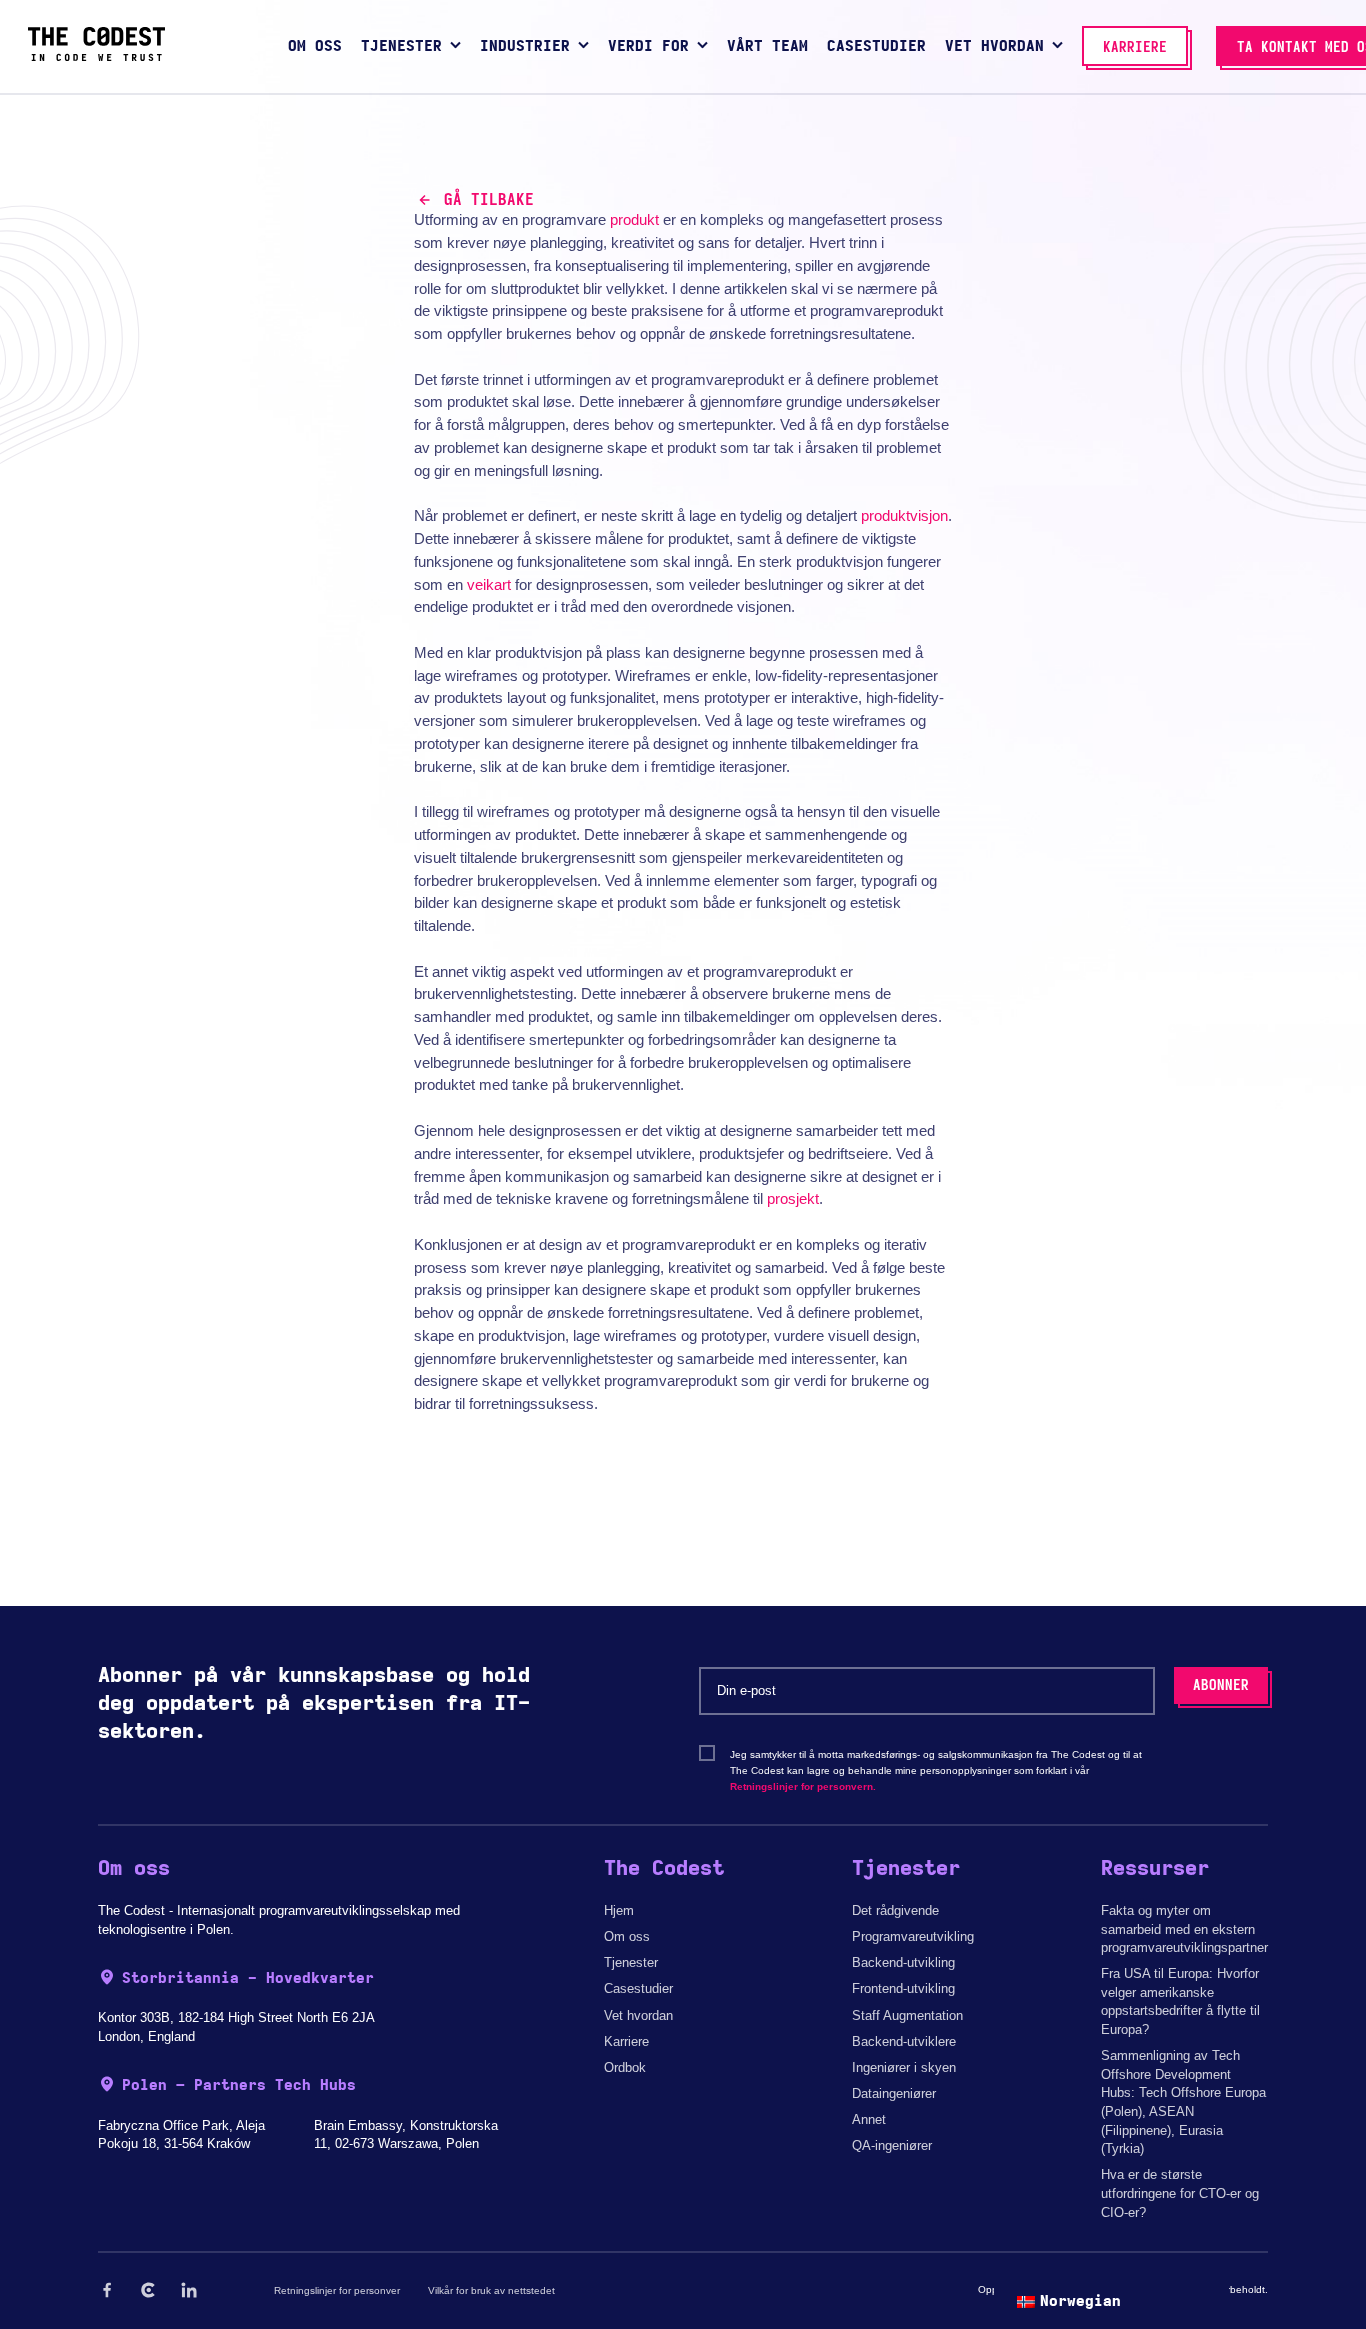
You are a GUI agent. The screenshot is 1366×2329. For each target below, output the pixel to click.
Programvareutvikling (913, 1936)
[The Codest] (96, 56)
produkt (634, 219)
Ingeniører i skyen (904, 2067)
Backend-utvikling (903, 1962)
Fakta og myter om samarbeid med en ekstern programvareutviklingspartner (1184, 1929)
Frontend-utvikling (903, 1988)
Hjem (619, 1910)
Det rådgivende (895, 1910)
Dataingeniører (894, 2093)
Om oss (627, 1936)
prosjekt (793, 1198)
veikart (489, 584)
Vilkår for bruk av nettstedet (491, 2290)
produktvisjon (904, 515)
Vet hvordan (638, 2015)
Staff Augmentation (907, 2015)
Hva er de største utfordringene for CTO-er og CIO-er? (1180, 2193)
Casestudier (638, 1988)
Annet (869, 2119)
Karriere (626, 2041)
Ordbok (625, 2067)
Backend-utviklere (904, 2041)
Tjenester (631, 1962)
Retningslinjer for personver (337, 2290)
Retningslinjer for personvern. (803, 1786)
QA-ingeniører (892, 2145)
